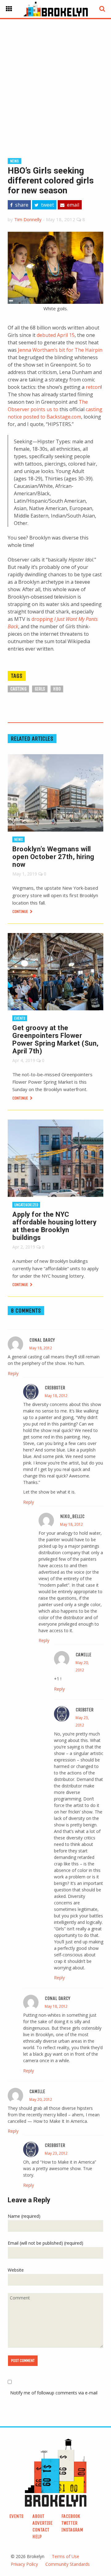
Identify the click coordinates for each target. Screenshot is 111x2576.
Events (20, 1018)
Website (16, 2270)
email (72, 205)
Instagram (72, 2530)
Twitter (69, 2523)
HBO (57, 689)
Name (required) (24, 2216)
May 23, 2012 (56, 2153)
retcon (93, 387)
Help (37, 2537)
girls (40, 689)
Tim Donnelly (28, 219)
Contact (41, 2530)
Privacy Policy (24, 2564)
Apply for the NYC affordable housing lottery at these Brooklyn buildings (54, 1226)
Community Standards (68, 2564)
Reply (13, 1373)
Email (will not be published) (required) (45, 2243)
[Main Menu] (9, 9)
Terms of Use (66, 2556)
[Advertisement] (55, 79)
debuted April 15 (56, 335)
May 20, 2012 (41, 2099)
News (14, 161)
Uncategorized (26, 1205)
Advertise (42, 2523)
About (38, 2516)
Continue (21, 912)
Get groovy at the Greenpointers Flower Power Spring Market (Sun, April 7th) (55, 1039)
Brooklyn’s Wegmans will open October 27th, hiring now (53, 857)
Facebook (71, 2516)
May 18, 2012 (41, 1348)
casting (18, 689)
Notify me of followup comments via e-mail (54, 2393)
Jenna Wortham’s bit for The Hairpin (60, 350)
